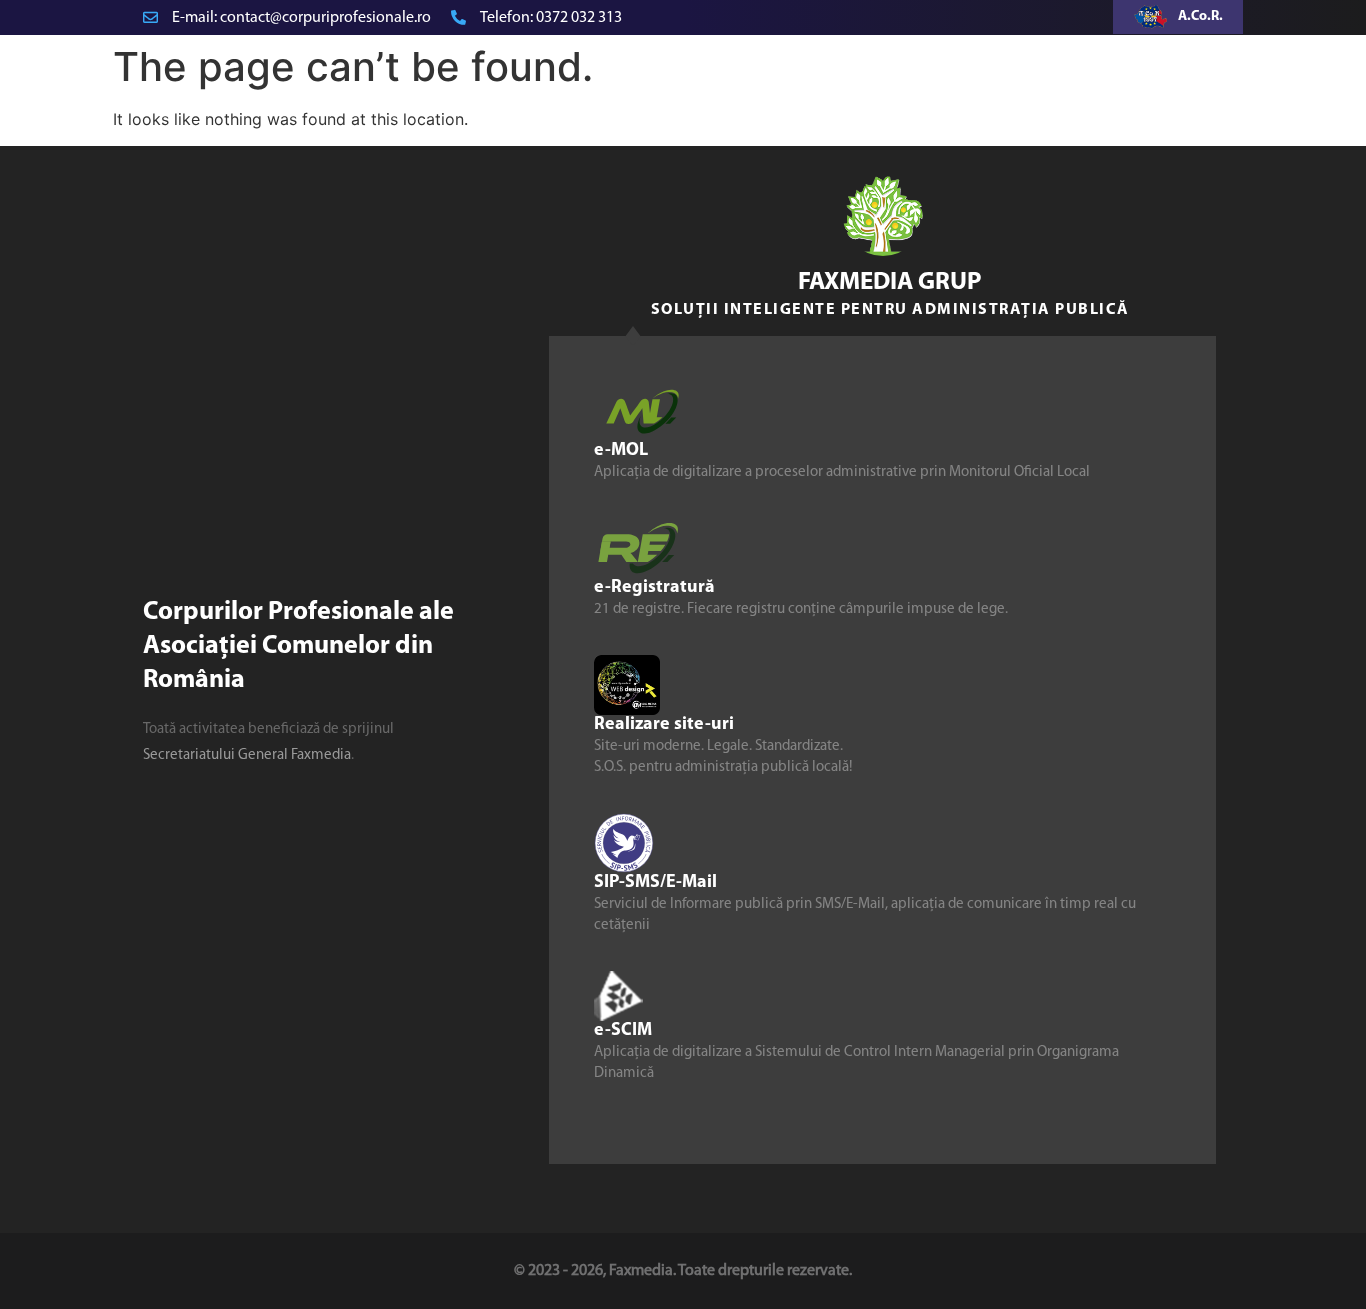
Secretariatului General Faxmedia (247, 755)
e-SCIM (623, 1030)
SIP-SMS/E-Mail (655, 882)
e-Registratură (654, 587)
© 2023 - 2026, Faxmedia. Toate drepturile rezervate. (683, 1271)
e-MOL (621, 450)
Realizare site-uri (664, 724)
